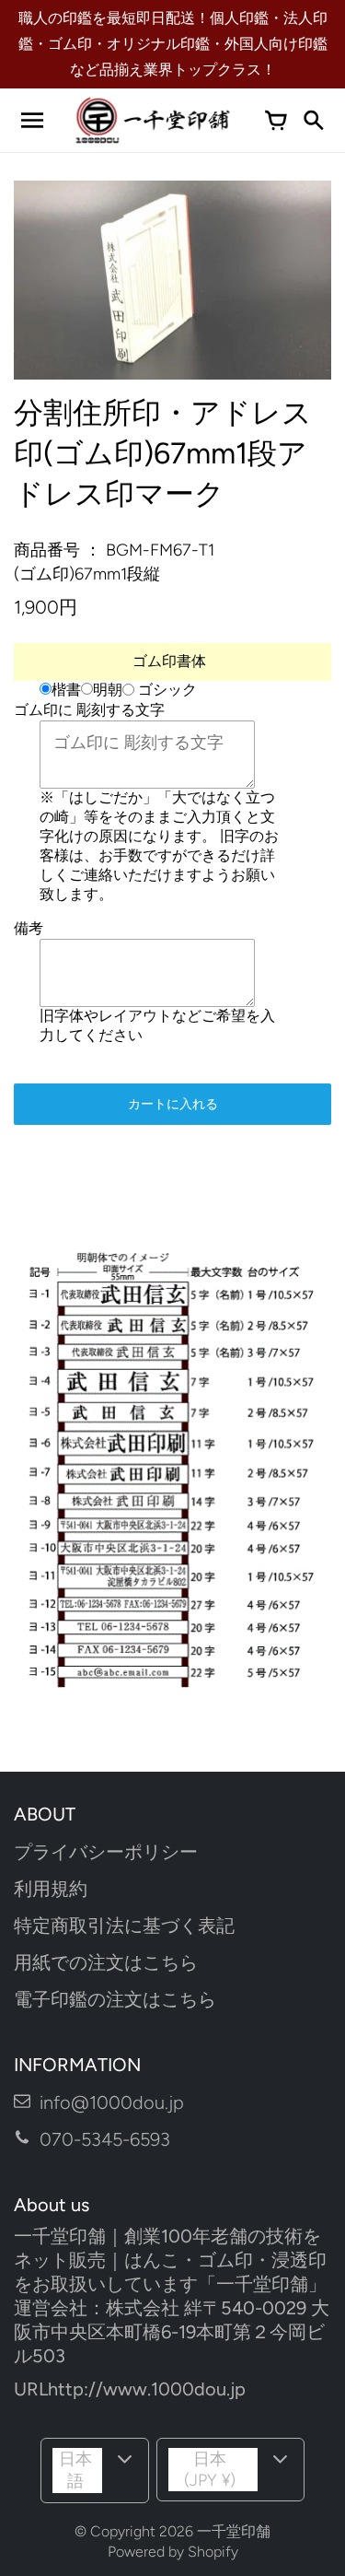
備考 (29, 928)
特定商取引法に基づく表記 (124, 1926)
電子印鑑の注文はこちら (115, 1999)
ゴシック (166, 691)
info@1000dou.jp (112, 2102)
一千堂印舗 (234, 2531)
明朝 (108, 690)
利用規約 (51, 1889)
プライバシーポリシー (106, 1852)
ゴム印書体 (169, 661)
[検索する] (313, 121)
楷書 (66, 690)
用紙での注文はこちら (106, 1962)
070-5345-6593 (105, 2139)
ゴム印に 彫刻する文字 (89, 710)
